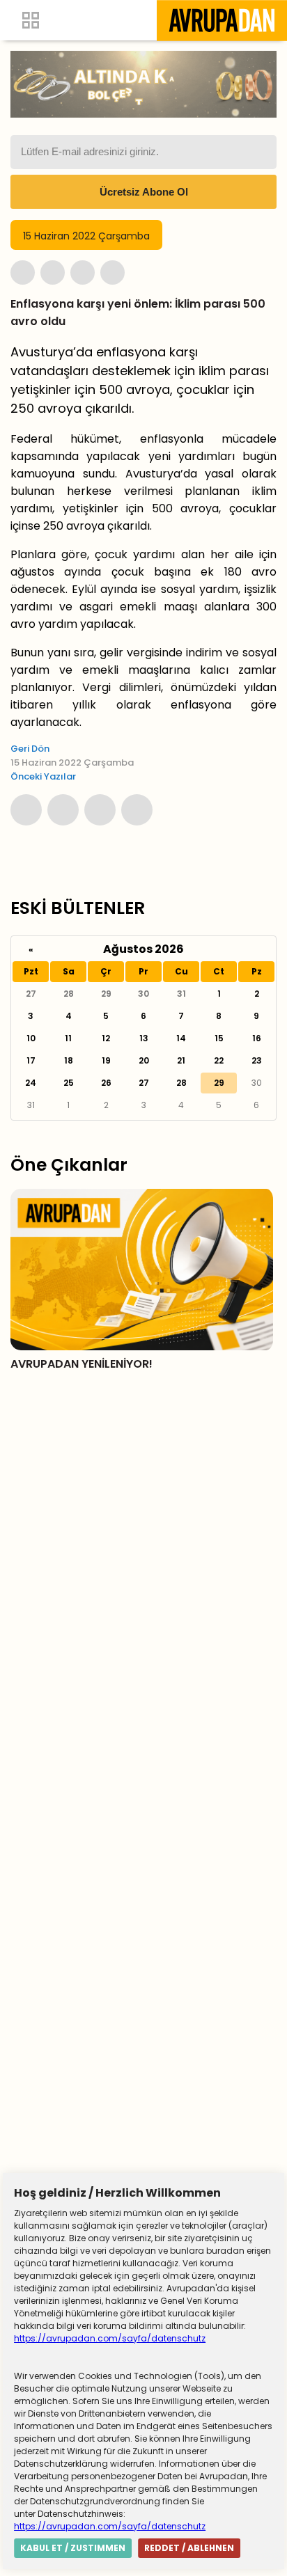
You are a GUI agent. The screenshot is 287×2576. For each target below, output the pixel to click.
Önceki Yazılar (43, 776)
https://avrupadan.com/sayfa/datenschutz (110, 2338)
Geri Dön (30, 749)
